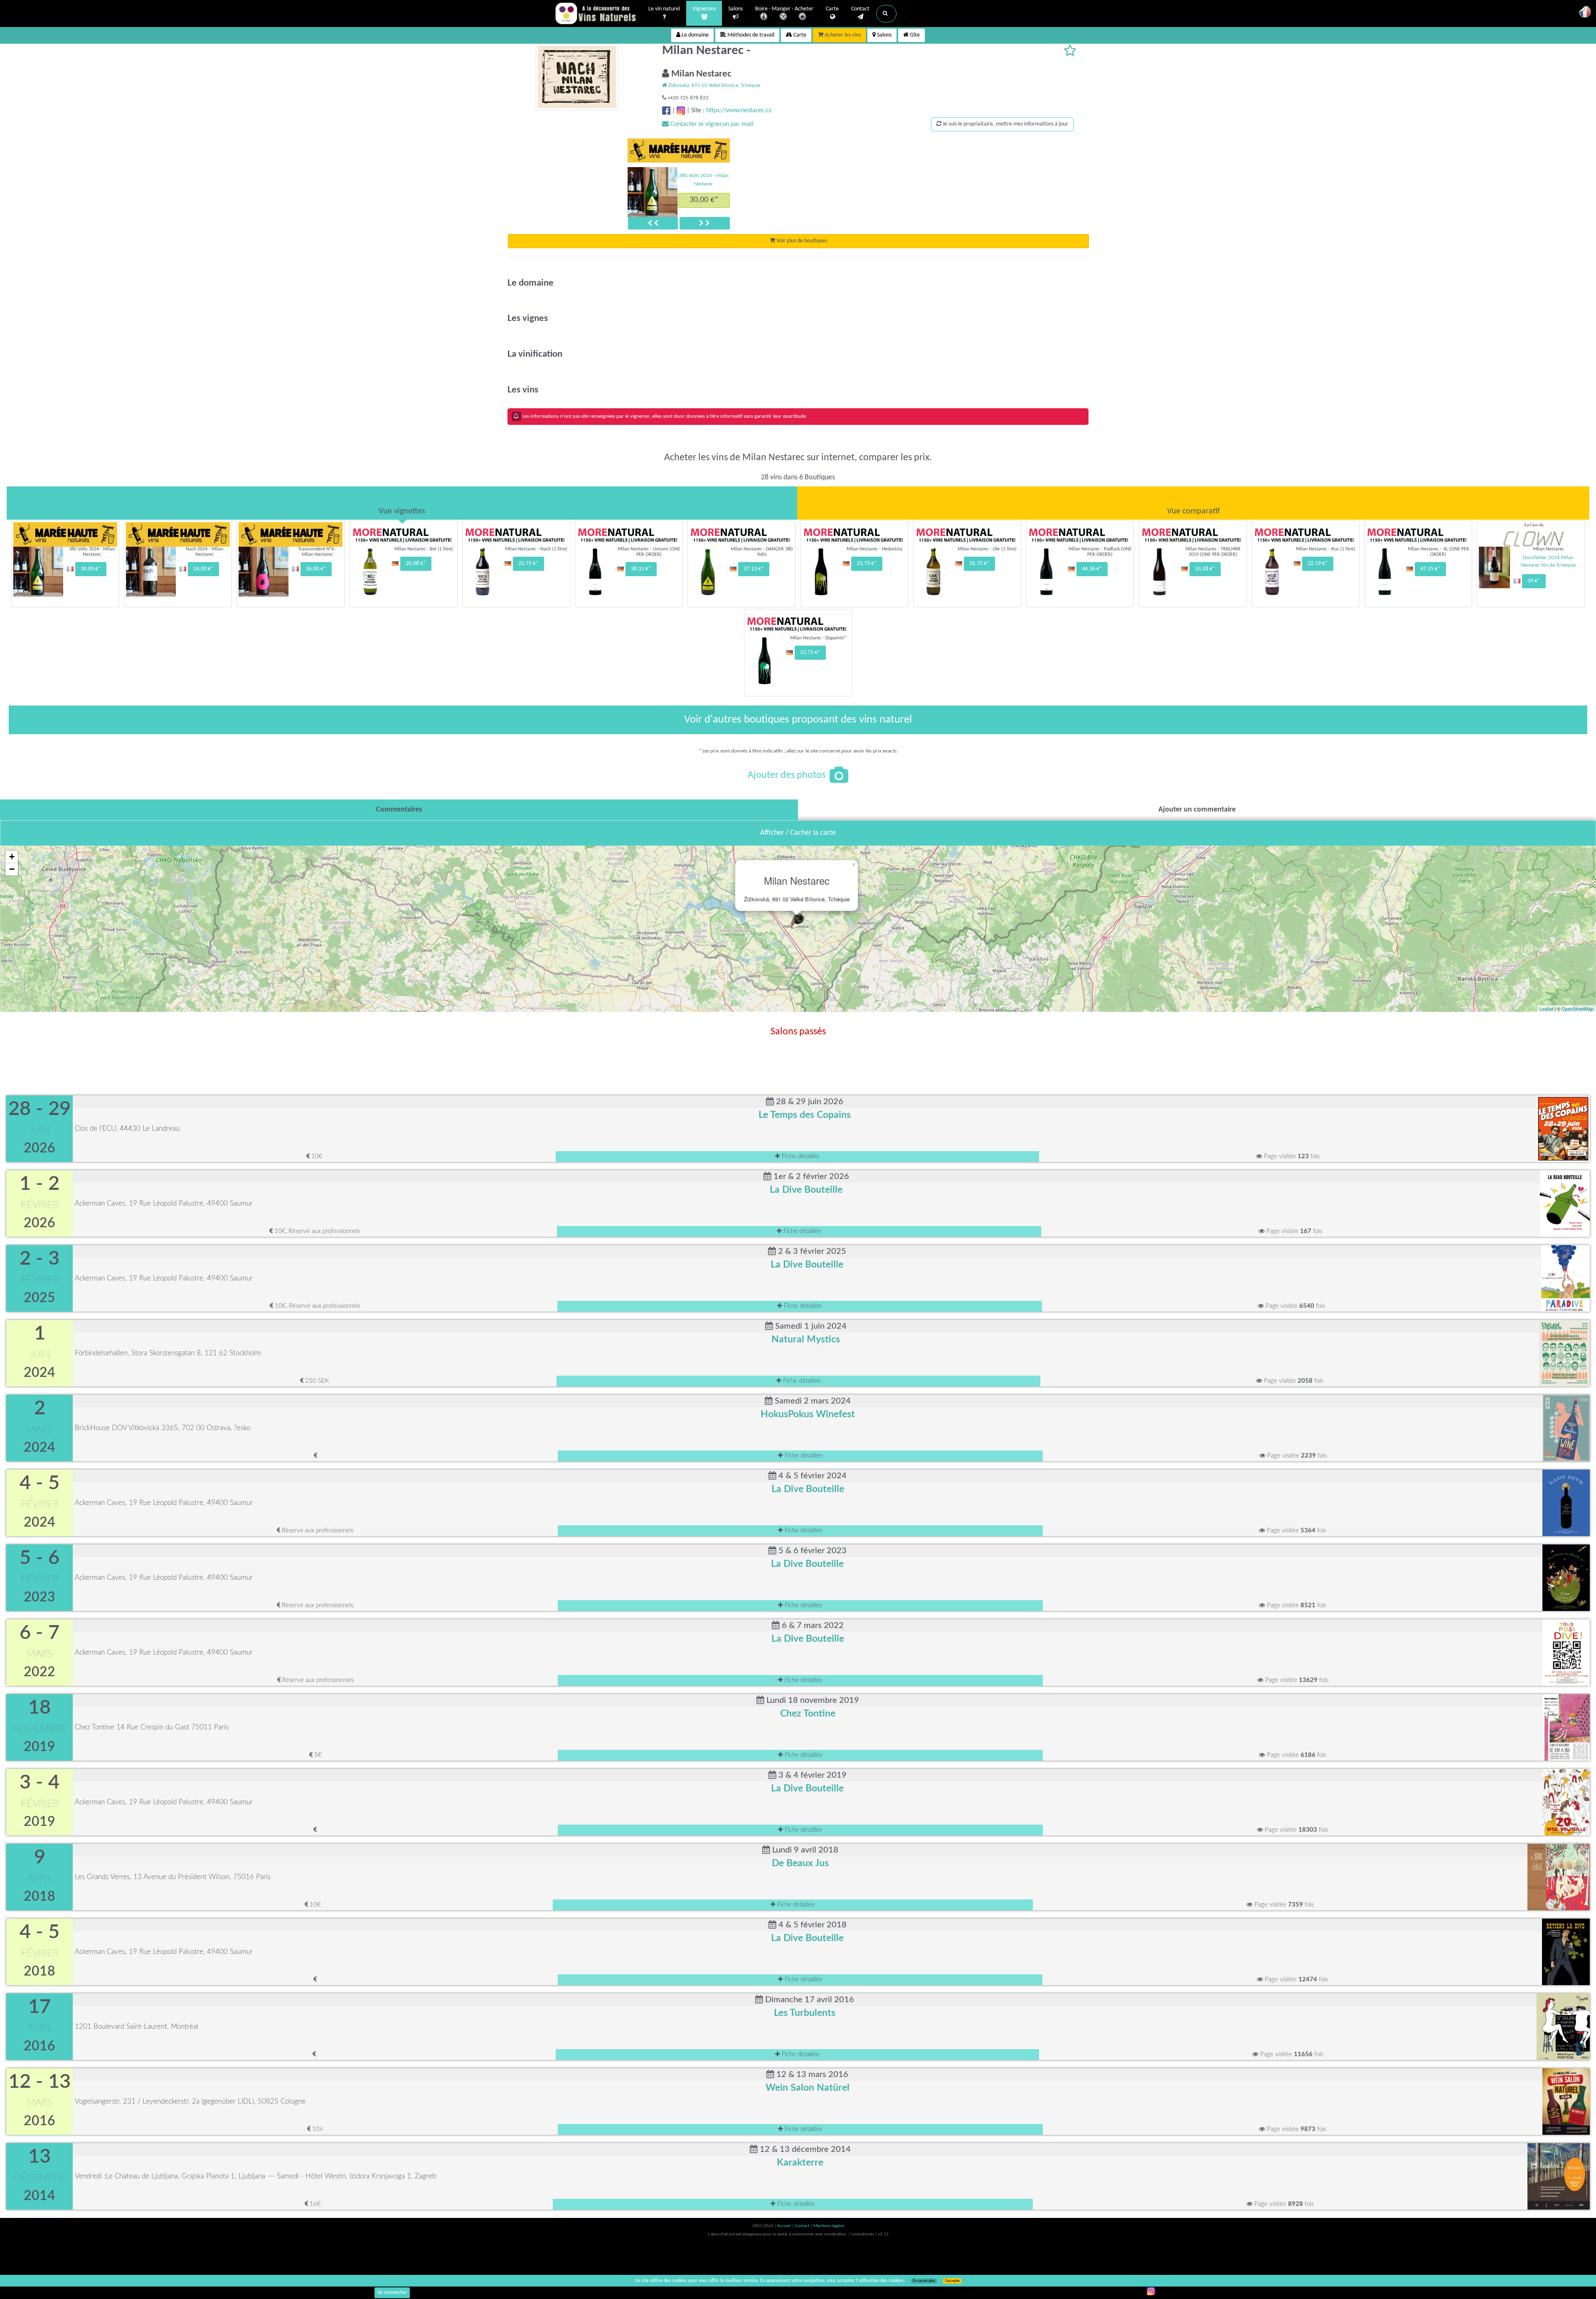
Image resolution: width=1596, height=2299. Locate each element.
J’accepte (952, 2281)
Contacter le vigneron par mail (711, 124)
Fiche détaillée (800, 1156)
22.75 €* (528, 564)
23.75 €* (867, 564)
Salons (735, 9)
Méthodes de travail (750, 35)
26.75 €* (979, 564)
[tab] (402, 503)
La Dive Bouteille (806, 1190)
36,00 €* (316, 569)
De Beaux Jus (800, 1863)
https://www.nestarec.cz (739, 111)
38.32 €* (641, 569)
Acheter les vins (842, 35)
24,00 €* (704, 200)
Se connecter (392, 2293)
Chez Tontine (808, 1714)
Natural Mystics (806, 1339)
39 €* (1534, 581)
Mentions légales (829, 2226)
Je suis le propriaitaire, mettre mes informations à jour (1005, 124)
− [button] (12, 869)
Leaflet (1546, 1009)
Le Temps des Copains (805, 1115)
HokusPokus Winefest (808, 1414)
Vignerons (704, 9)
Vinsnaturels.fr (596, 13)
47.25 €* (1430, 569)
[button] (886, 14)
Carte (832, 9)
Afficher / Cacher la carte (798, 833)
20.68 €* (416, 564)
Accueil (784, 2226)
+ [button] (12, 857)
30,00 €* (91, 569)
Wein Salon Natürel (808, 2088)
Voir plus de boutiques (801, 241)
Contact (860, 9)
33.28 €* (1205, 569)
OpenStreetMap (1578, 1009)
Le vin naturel (664, 9)
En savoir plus (924, 2281)
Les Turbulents (805, 2013)
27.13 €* (754, 569)
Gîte (914, 35)
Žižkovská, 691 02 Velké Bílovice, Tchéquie (714, 85)
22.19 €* (1318, 564)
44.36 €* (1092, 569)
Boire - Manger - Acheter (784, 9)
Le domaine (695, 35)
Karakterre (800, 2163)
